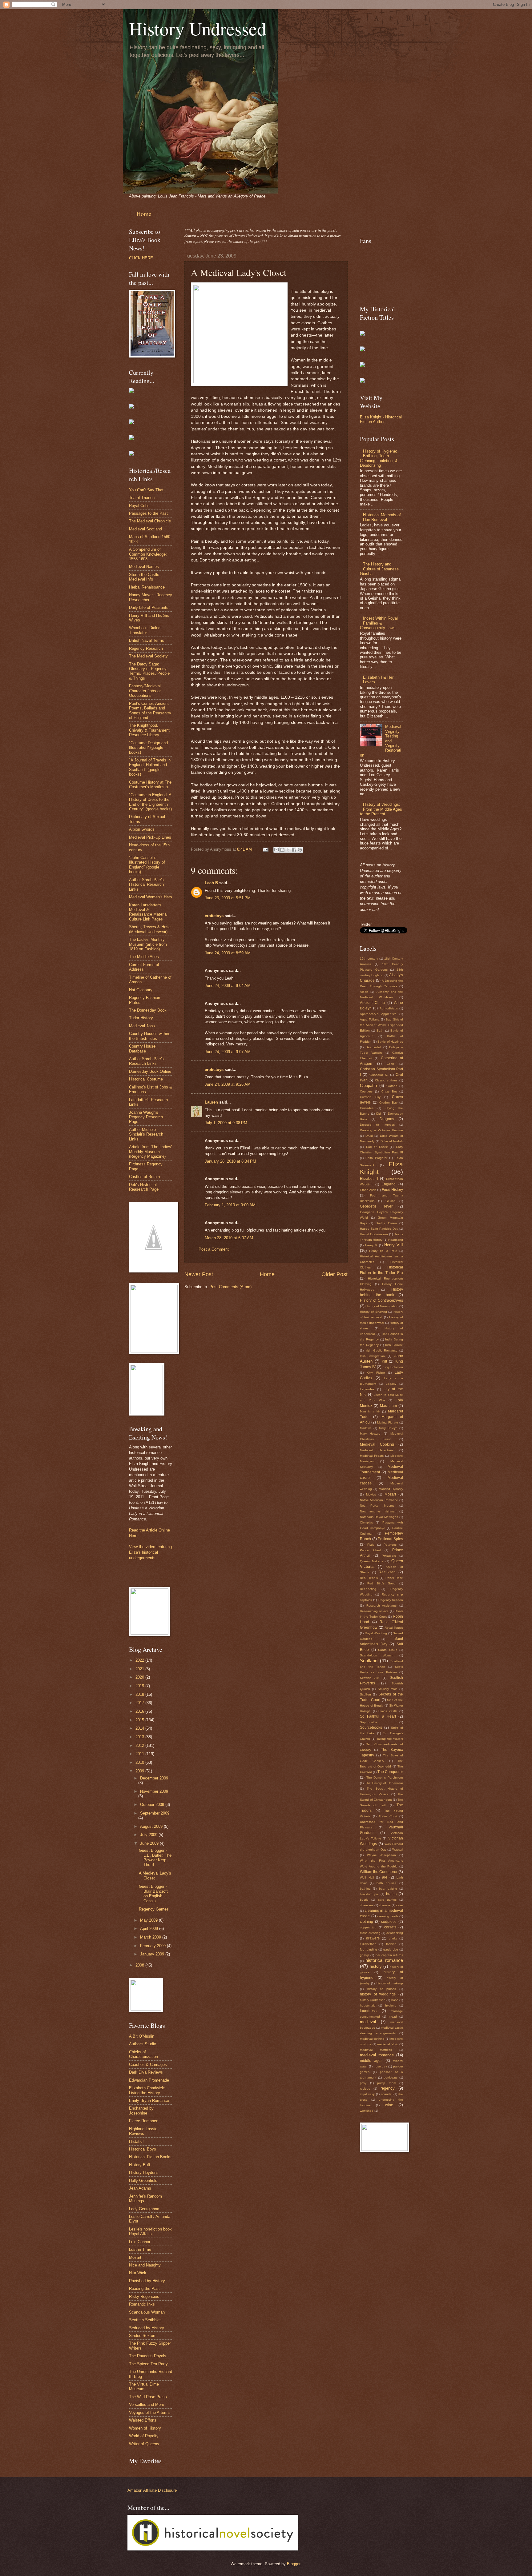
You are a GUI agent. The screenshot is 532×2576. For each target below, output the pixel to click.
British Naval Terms (147, 640)
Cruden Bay (388, 1102)
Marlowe (366, 1428)
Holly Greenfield (143, 2181)
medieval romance (377, 2055)
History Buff (140, 2165)
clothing (367, 1922)
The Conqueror (390, 1772)
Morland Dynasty (391, 1489)
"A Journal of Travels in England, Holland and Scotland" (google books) (150, 767)
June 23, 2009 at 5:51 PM (228, 898)
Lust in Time (140, 2249)
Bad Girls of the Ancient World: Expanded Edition (381, 1025)
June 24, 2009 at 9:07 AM (228, 1052)
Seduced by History (147, 2328)
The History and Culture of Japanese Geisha (379, 569)
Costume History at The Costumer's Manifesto (150, 785)
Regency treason (391, 1600)
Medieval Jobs (142, 1026)
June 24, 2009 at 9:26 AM (228, 1084)
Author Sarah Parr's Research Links (146, 1061)
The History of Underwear (384, 1783)
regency (388, 2088)
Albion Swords (142, 829)
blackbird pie (369, 1894)
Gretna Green (386, 1223)
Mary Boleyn (388, 1428)
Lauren (211, 1102)
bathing (365, 1889)
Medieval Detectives (377, 1450)
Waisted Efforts (143, 2420)
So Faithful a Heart (378, 1716)
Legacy (391, 1384)
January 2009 (153, 1954)
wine (389, 2105)
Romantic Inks (142, 2304)
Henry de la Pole (383, 1251)
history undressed (373, 2000)
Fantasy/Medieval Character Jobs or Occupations (145, 691)
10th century (369, 959)
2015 (140, 1720)
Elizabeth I (369, 1179)
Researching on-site (374, 1611)
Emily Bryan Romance (149, 2101)
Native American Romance (379, 1500)
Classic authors (386, 1080)
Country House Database (142, 1048)
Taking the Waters (390, 1739)
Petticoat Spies (390, 1539)
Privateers (389, 1556)
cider (400, 1905)
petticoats (391, 2077)
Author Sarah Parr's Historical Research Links (146, 885)
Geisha (391, 1201)
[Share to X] (288, 850)
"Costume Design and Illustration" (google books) (148, 748)
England (389, 1184)
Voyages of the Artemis (150, 2412)
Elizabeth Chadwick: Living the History (147, 2090)
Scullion (365, 1694)
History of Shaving (373, 1312)
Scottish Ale (369, 1678)
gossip (365, 1955)
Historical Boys (143, 2149)
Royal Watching (376, 1633)
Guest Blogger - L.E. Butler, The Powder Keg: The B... (155, 1857)
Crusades (367, 1108)
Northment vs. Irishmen (378, 1511)
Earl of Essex (377, 1147)
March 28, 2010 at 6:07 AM (229, 1238)
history (376, 1966)
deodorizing (395, 1933)
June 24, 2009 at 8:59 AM (228, 953)
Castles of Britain (144, 1177)
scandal (387, 2094)
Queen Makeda (372, 1561)
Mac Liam (388, 1406)
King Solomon (393, 1367)
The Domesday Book (148, 1010)
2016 (140, 1711)
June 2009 (150, 1843)
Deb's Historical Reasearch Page (144, 1187)
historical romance (384, 1960)
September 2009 (155, 1813)
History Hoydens (144, 2173)
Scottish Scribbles (145, 2320)
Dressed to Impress (377, 1125)
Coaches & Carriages (148, 2065)
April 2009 (150, 1929)
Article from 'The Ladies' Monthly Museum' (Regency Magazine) (150, 1152)
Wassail (398, 1849)
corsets (390, 1927)
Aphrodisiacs (389, 1008)
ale (385, 1877)
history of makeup (390, 1983)
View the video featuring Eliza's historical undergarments (150, 1552)
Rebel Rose (394, 1578)
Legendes (367, 1389)
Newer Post (199, 1274)
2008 (140, 1965)
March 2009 (151, 1937)
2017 (140, 1703)
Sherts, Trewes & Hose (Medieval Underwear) (150, 929)
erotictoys (214, 916)
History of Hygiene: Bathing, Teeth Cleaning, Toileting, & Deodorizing (379, 458)
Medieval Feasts (372, 1456)
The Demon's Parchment (385, 1777)
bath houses (387, 1883)
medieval (368, 2022)
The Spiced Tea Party (148, 2364)
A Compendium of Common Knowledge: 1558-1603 (148, 554)
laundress (368, 2011)
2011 (140, 1754)
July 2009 (149, 1835)
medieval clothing (372, 2039)
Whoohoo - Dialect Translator (145, 630)
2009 (140, 1771)
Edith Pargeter (376, 1158)
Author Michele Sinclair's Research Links (146, 1134)
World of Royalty (144, 2436)
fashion (391, 1944)
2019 (140, 1686)
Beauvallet (373, 1047)
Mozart (135, 2257)
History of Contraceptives (381, 1300)
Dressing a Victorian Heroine (381, 1130)
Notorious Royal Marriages (379, 1517)
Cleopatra (368, 1086)
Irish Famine (394, 1345)
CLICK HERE (141, 258)
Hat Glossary (141, 990)
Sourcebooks (371, 1727)
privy (363, 2083)
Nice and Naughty (145, 2265)
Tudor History (141, 1018)
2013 (140, 1737)
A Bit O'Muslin (142, 2036)
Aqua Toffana (370, 1019)
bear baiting (388, 1889)
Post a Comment (214, 1249)
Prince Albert (370, 1550)
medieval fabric (388, 2044)
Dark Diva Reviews (146, 2072)
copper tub (368, 1927)
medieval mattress (376, 2050)
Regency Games (154, 1909)
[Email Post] (265, 849)
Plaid (371, 1545)
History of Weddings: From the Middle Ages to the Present (381, 809)
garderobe (391, 1949)
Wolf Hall (367, 1877)
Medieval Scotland (145, 529)
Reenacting (368, 1589)
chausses (367, 1905)
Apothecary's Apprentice (378, 1014)
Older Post (335, 1274)
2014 (140, 1728)
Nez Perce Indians (377, 1506)
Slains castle (388, 1711)
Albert (364, 992)
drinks (393, 1938)
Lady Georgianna (144, 2209)
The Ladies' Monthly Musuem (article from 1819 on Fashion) (148, 944)
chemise (385, 1905)
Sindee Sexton (142, 2336)
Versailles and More (147, 2404)
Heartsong (396, 1240)
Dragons (387, 1119)
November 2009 (154, 1791)
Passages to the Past (148, 513)
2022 (140, 1660)
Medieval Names (144, 567)
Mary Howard (370, 1434)
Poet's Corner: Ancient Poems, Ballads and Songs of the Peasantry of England (150, 711)
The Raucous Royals (148, 2356)
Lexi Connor (140, 2242)
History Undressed (198, 28)
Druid (369, 1136)
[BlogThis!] (282, 850)
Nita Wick (138, 2273)
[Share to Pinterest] (300, 850)
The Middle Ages (144, 957)
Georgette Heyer (376, 1206)
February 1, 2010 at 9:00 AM (230, 1205)
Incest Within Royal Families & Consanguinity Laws (379, 623)
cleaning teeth (388, 1916)
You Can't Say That (146, 490)
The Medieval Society (148, 656)
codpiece (389, 1922)
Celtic (391, 1064)
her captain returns (389, 1955)
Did (379, 1114)
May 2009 (149, 1920)
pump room (387, 2083)
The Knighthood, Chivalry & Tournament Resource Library (149, 730)
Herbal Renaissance (147, 587)
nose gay (381, 2066)
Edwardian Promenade (149, 2080)
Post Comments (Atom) (230, 1287)
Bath (380, 1030)
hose (395, 2000)
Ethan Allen (368, 1190)
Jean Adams (140, 2188)
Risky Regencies (144, 2296)
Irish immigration (372, 1356)
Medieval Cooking (377, 1444)
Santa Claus (388, 1650)
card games (387, 1900)
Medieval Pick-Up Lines (150, 837)
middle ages (371, 2061)
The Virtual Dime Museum (144, 2386)
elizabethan (368, 1944)
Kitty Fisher (376, 1373)
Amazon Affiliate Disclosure (152, 2490)
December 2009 (154, 1778)
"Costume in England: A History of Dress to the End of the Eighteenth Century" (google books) (150, 802)
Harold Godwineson (374, 1234)
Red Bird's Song (382, 1583)
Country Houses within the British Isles (149, 1036)
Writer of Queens (144, 2444)
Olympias (366, 1522)
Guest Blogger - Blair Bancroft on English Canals (153, 1893)
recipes (365, 2089)
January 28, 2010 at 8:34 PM (230, 1161)
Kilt (384, 1361)
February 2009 (153, 1946)
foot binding (369, 1949)
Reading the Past (144, 2288)
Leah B (211, 883)
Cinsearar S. (379, 1075)
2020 (140, 1677)
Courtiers (366, 1091)
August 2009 (152, 1826)
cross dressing (370, 1933)
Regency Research (146, 648)
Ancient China (372, 1003)
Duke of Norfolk (392, 1141)
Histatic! (136, 2141)
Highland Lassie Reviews (143, 2131)
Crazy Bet (389, 1091)
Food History (392, 1190)
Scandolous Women (377, 1655)
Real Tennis (369, 1578)
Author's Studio (143, 2044)
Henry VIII (394, 1245)
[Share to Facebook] (294, 850)
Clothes (392, 1086)
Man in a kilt (370, 1411)
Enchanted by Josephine (141, 2111)
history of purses (382, 1989)
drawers (373, 1938)
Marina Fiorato (388, 1422)
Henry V (371, 1245)
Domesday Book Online (150, 1071)
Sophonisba (369, 1722)
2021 (140, 1669)
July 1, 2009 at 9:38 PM (226, 1123)
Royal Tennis (394, 1628)
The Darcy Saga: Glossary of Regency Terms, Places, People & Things (149, 671)
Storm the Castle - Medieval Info (145, 577)
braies (391, 1894)
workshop (367, 2111)
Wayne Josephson (381, 1855)
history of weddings (378, 1994)
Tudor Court (388, 1816)
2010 (140, 1762)
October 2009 (153, 1805)
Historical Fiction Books (150, 2157)
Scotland (369, 1661)
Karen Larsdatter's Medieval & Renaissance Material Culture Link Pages (148, 912)
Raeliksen (387, 1572)
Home (144, 214)
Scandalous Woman (147, 2312)
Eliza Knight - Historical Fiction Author (381, 419)
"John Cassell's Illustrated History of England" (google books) (147, 865)
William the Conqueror (379, 1872)
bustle (364, 1900)
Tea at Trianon (142, 498)
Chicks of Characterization (143, 2054)
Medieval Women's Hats (151, 897)
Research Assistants (382, 1606)
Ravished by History (147, 2281)
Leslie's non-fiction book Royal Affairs (150, 2231)
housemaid (368, 2005)
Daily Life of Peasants (149, 607)
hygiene (391, 2005)
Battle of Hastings (390, 1042)
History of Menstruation (382, 1306)
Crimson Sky (370, 1097)
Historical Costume (146, 1079)
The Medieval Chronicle (150, 521)
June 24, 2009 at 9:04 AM (228, 986)
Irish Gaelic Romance (381, 1350)
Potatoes (390, 1545)
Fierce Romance (144, 2121)
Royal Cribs (139, 506)
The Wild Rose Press (148, 2397)
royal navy (367, 2094)
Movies (371, 1494)
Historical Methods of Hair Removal (382, 517)
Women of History (145, 2428)
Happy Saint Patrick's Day (379, 1229)
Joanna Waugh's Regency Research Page (146, 1117)
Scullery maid (388, 1689)
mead (393, 2017)
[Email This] (276, 850)
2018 (140, 1694)
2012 (140, 1745)
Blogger (294, 2564)
